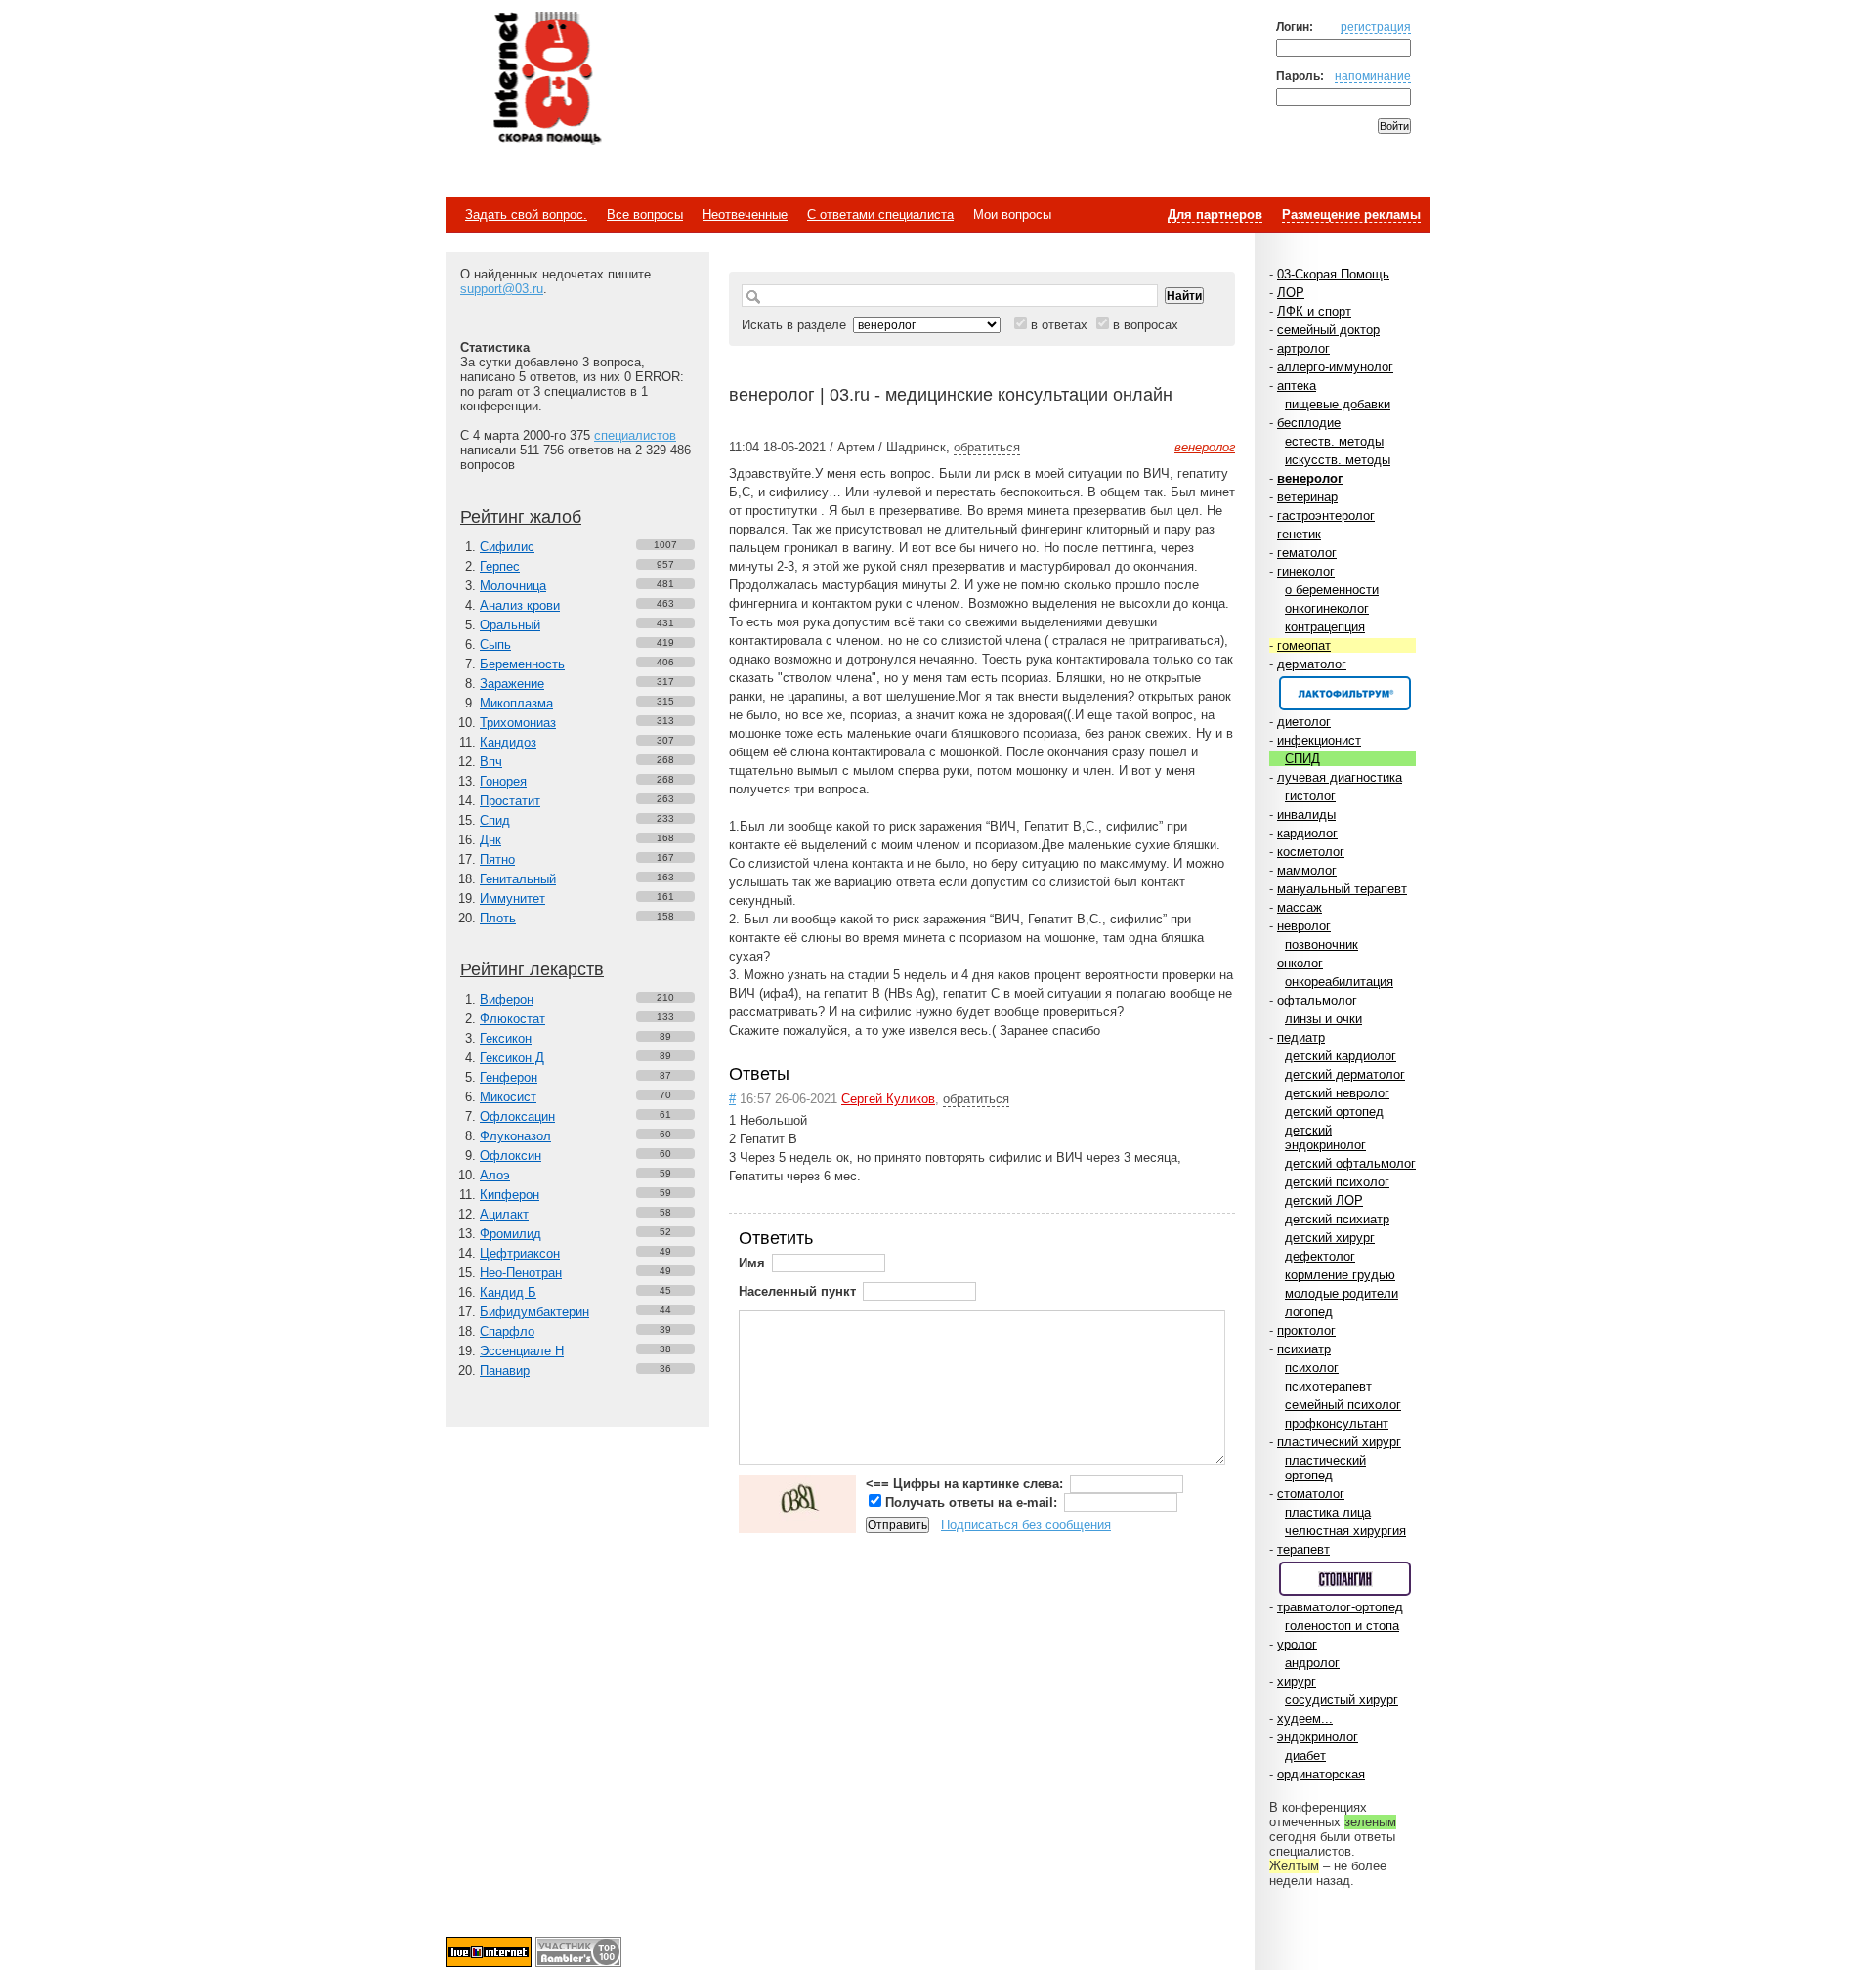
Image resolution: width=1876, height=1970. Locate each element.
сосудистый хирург (1342, 1700)
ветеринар (1307, 497)
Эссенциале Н (522, 1351)
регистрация (1376, 27)
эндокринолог (1318, 1737)
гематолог (1307, 553)
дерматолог (1312, 664)
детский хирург (1330, 1238)
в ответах (1059, 325)
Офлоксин (511, 1156)
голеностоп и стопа (1342, 1626)
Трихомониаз (518, 723)
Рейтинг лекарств (532, 969)
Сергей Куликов (888, 1099)
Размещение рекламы (1351, 214)
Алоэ (495, 1175)
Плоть (498, 918)
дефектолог (1320, 1256)
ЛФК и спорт (1314, 311)
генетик (1299, 534)
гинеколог (1306, 571)
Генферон (509, 1077)
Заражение (512, 684)
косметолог (1311, 852)
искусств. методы (1338, 460)
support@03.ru (502, 289)
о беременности (1332, 590)
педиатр (1301, 1037)
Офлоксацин (517, 1116)
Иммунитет (512, 899)
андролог (1312, 1663)
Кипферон (510, 1195)
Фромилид (511, 1234)
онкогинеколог (1327, 608)
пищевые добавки (1338, 404)
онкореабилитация (1339, 982)
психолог (1312, 1368)
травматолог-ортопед (1340, 1607)
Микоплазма (516, 703)
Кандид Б (508, 1292)
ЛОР (1291, 293)
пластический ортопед (1325, 1468)
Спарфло (507, 1331)
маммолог (1307, 870)
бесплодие (1309, 423)
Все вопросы (645, 214)
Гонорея (503, 781)
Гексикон (506, 1038)
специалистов (635, 435)
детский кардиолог (1341, 1056)
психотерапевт (1328, 1386)
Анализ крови (520, 605)
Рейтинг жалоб (521, 517)
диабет (1305, 1756)
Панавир (505, 1370)
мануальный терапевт (1342, 889)
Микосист (508, 1097)
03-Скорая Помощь (1333, 274)
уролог (1297, 1644)
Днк (490, 840)
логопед (1309, 1312)
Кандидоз (508, 742)
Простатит (510, 801)
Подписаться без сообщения (1026, 1525)
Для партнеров (1215, 214)
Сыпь (495, 644)
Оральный (510, 625)
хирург (1297, 1681)
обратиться (987, 447)
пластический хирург (1339, 1442)
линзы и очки (1323, 1019)
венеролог (1310, 478)
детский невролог (1337, 1093)
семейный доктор (1328, 330)
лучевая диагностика (1340, 777)
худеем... (1305, 1718)
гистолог (1310, 796)
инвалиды (1306, 814)
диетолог (1304, 722)
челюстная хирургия (1345, 1531)
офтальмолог (1317, 1000)
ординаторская (1321, 1774)
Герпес (500, 566)
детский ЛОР (1324, 1200)
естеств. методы (1334, 441)
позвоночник (1322, 944)
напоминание (1373, 76)
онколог (1300, 963)
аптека (1297, 385)
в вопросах (1146, 325)
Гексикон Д (512, 1058)
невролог (1304, 926)
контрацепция (1325, 627)
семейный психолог (1343, 1405)
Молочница (513, 586)
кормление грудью (1340, 1275)
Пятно (497, 859)
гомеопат (1304, 645)
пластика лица (1328, 1512)
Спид (495, 820)
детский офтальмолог (1350, 1163)
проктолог (1306, 1330)
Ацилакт (504, 1214)
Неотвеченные (745, 214)
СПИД (1302, 759)
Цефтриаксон (520, 1253)
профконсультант (1337, 1423)
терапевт (1303, 1549)
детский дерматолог (1345, 1074)
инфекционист (1319, 740)
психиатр (1304, 1349)
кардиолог (1307, 833)
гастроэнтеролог (1326, 515)
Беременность (522, 664)
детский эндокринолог (1325, 1137)
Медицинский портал (546, 79)
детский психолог (1337, 1182)
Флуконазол (515, 1136)
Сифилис (507, 547)
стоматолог (1311, 1494)
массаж (1300, 907)
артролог (1303, 348)
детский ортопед (1334, 1112)
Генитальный (518, 879)
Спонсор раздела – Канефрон (1345, 693)
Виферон (507, 999)
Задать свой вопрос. (526, 214)
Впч (491, 762)
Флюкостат (512, 1019)
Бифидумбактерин (534, 1312)
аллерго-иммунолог (1335, 367)
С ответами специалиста (880, 214)
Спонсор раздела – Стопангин (1345, 1579)
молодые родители (1342, 1293)
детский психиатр (1337, 1219)
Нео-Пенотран (521, 1273)
